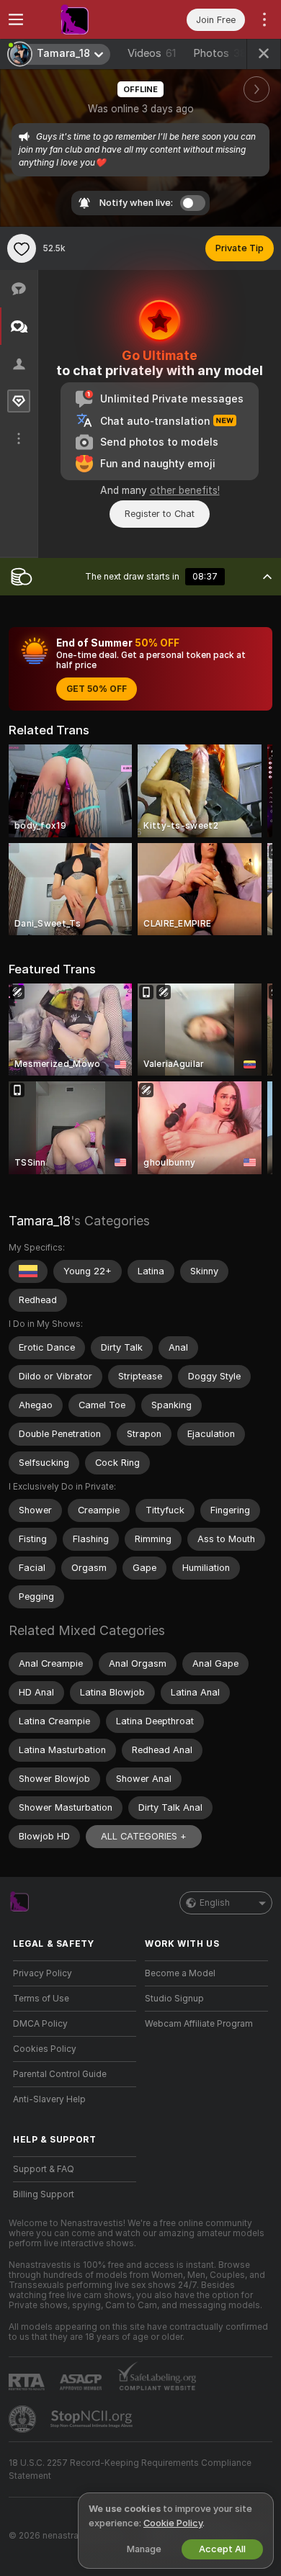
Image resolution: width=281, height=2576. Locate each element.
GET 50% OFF (97, 689)
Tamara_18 (40, 1221)
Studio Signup (174, 1999)
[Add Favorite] (22, 248)
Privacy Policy (43, 1973)
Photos (220, 53)
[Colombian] (28, 1271)
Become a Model (180, 1973)
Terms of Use (41, 1999)
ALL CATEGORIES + (144, 1836)
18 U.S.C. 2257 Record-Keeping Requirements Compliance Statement (130, 2469)
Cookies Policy (45, 2049)
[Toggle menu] (16, 19)
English (215, 1903)
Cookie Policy (173, 2523)
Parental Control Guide (60, 2074)
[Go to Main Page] (86, 19)
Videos (152, 53)
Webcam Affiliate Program (199, 2024)
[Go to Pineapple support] (24, 2419)
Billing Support (44, 2194)
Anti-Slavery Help (49, 2099)
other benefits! (185, 490)
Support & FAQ (44, 2169)
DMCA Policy (40, 2024)
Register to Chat (160, 514)
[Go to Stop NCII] (93, 2419)
